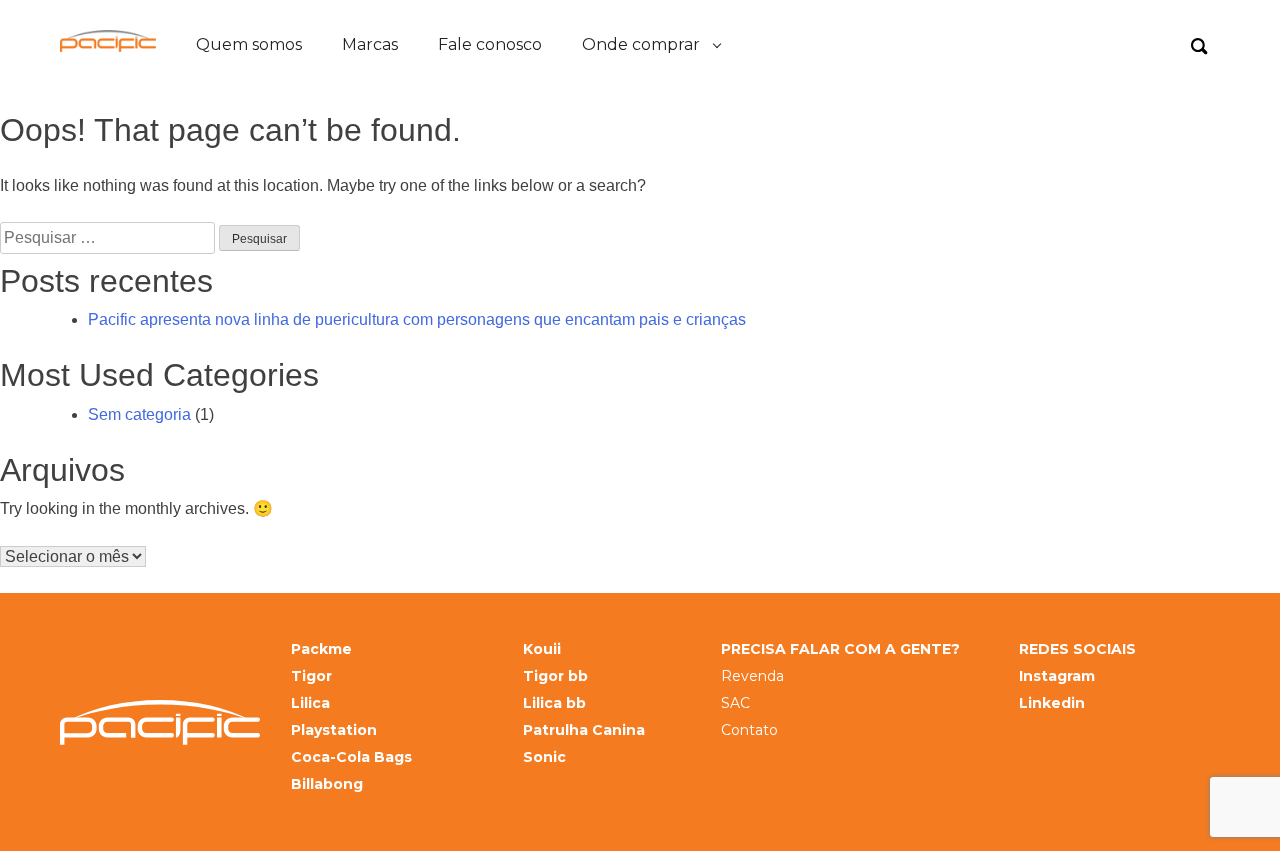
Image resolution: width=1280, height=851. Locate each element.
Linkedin (1052, 703)
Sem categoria (139, 414)
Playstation (334, 730)
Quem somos (249, 44)
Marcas (370, 44)
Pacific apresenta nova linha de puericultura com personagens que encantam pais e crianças (417, 319)
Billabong (327, 784)
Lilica (310, 703)
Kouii (542, 649)
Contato (749, 730)
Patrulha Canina (584, 730)
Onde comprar (641, 44)
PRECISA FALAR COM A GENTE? (840, 649)
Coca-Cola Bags (351, 757)
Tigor (311, 676)
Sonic (544, 757)
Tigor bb (555, 676)
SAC (735, 703)
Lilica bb (554, 703)
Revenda (752, 676)
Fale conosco (490, 44)
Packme (321, 649)
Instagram (1057, 676)
